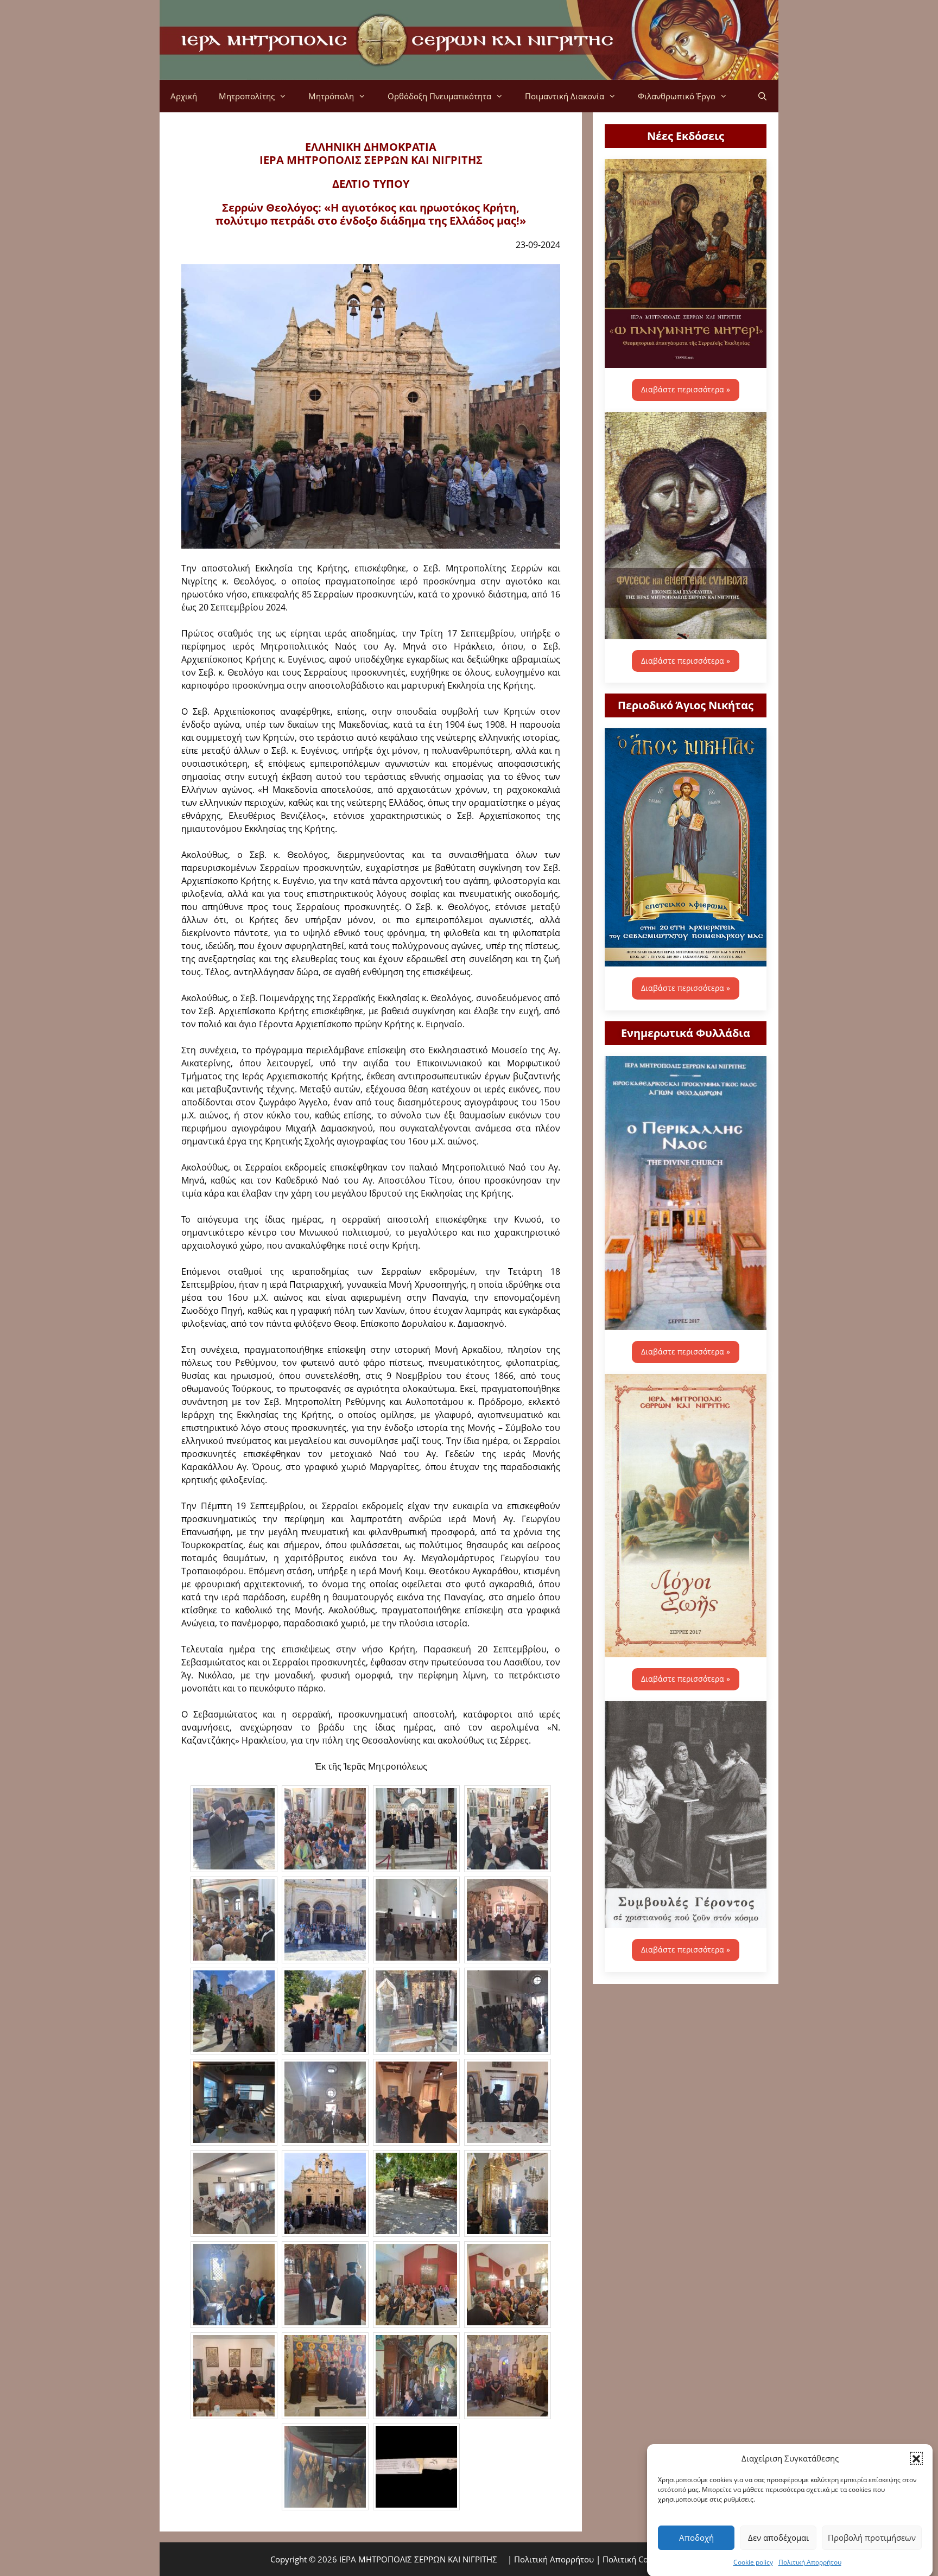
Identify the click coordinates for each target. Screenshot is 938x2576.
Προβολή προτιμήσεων (872, 2537)
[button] (916, 2458)
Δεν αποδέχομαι (778, 2537)
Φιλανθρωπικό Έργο (677, 96)
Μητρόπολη (331, 96)
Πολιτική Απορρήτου (810, 2562)
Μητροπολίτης (247, 96)
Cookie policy (753, 2562)
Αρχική (184, 96)
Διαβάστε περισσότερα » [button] (686, 389)
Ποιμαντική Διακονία (565, 96)
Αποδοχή (696, 2537)
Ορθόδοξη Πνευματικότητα (439, 96)
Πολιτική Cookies (635, 2559)
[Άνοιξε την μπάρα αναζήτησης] (762, 96)
